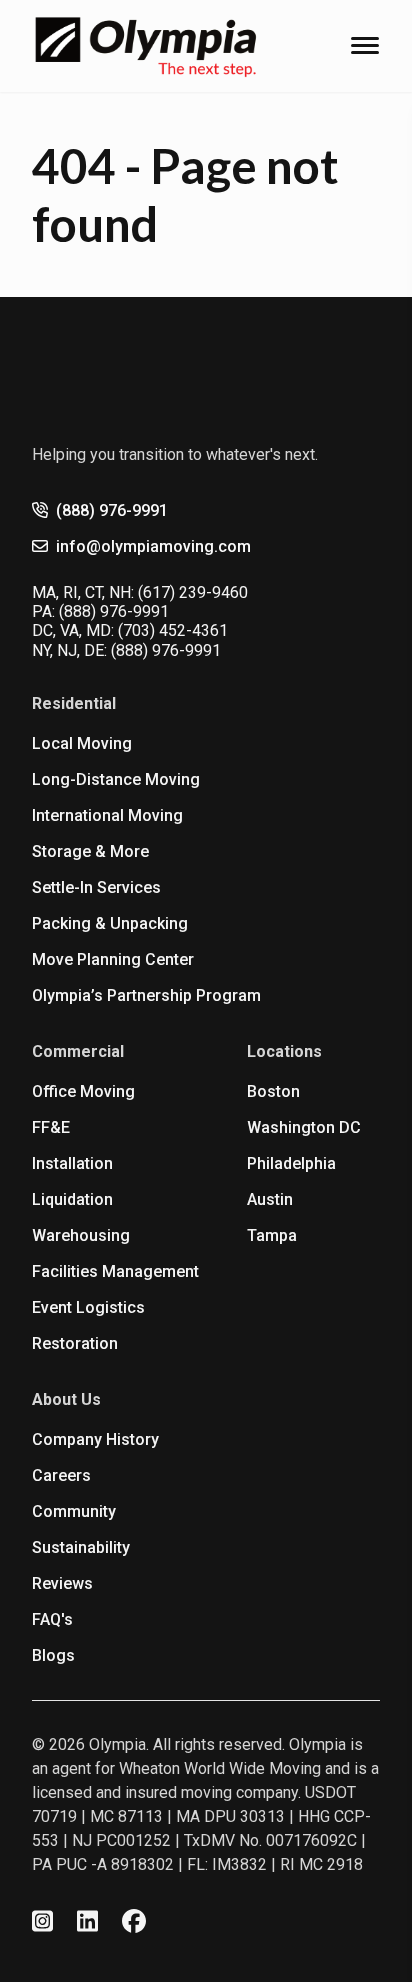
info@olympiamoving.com (153, 546)
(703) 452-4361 (173, 630)
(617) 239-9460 (193, 592)
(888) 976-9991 (112, 510)
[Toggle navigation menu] (365, 45)
